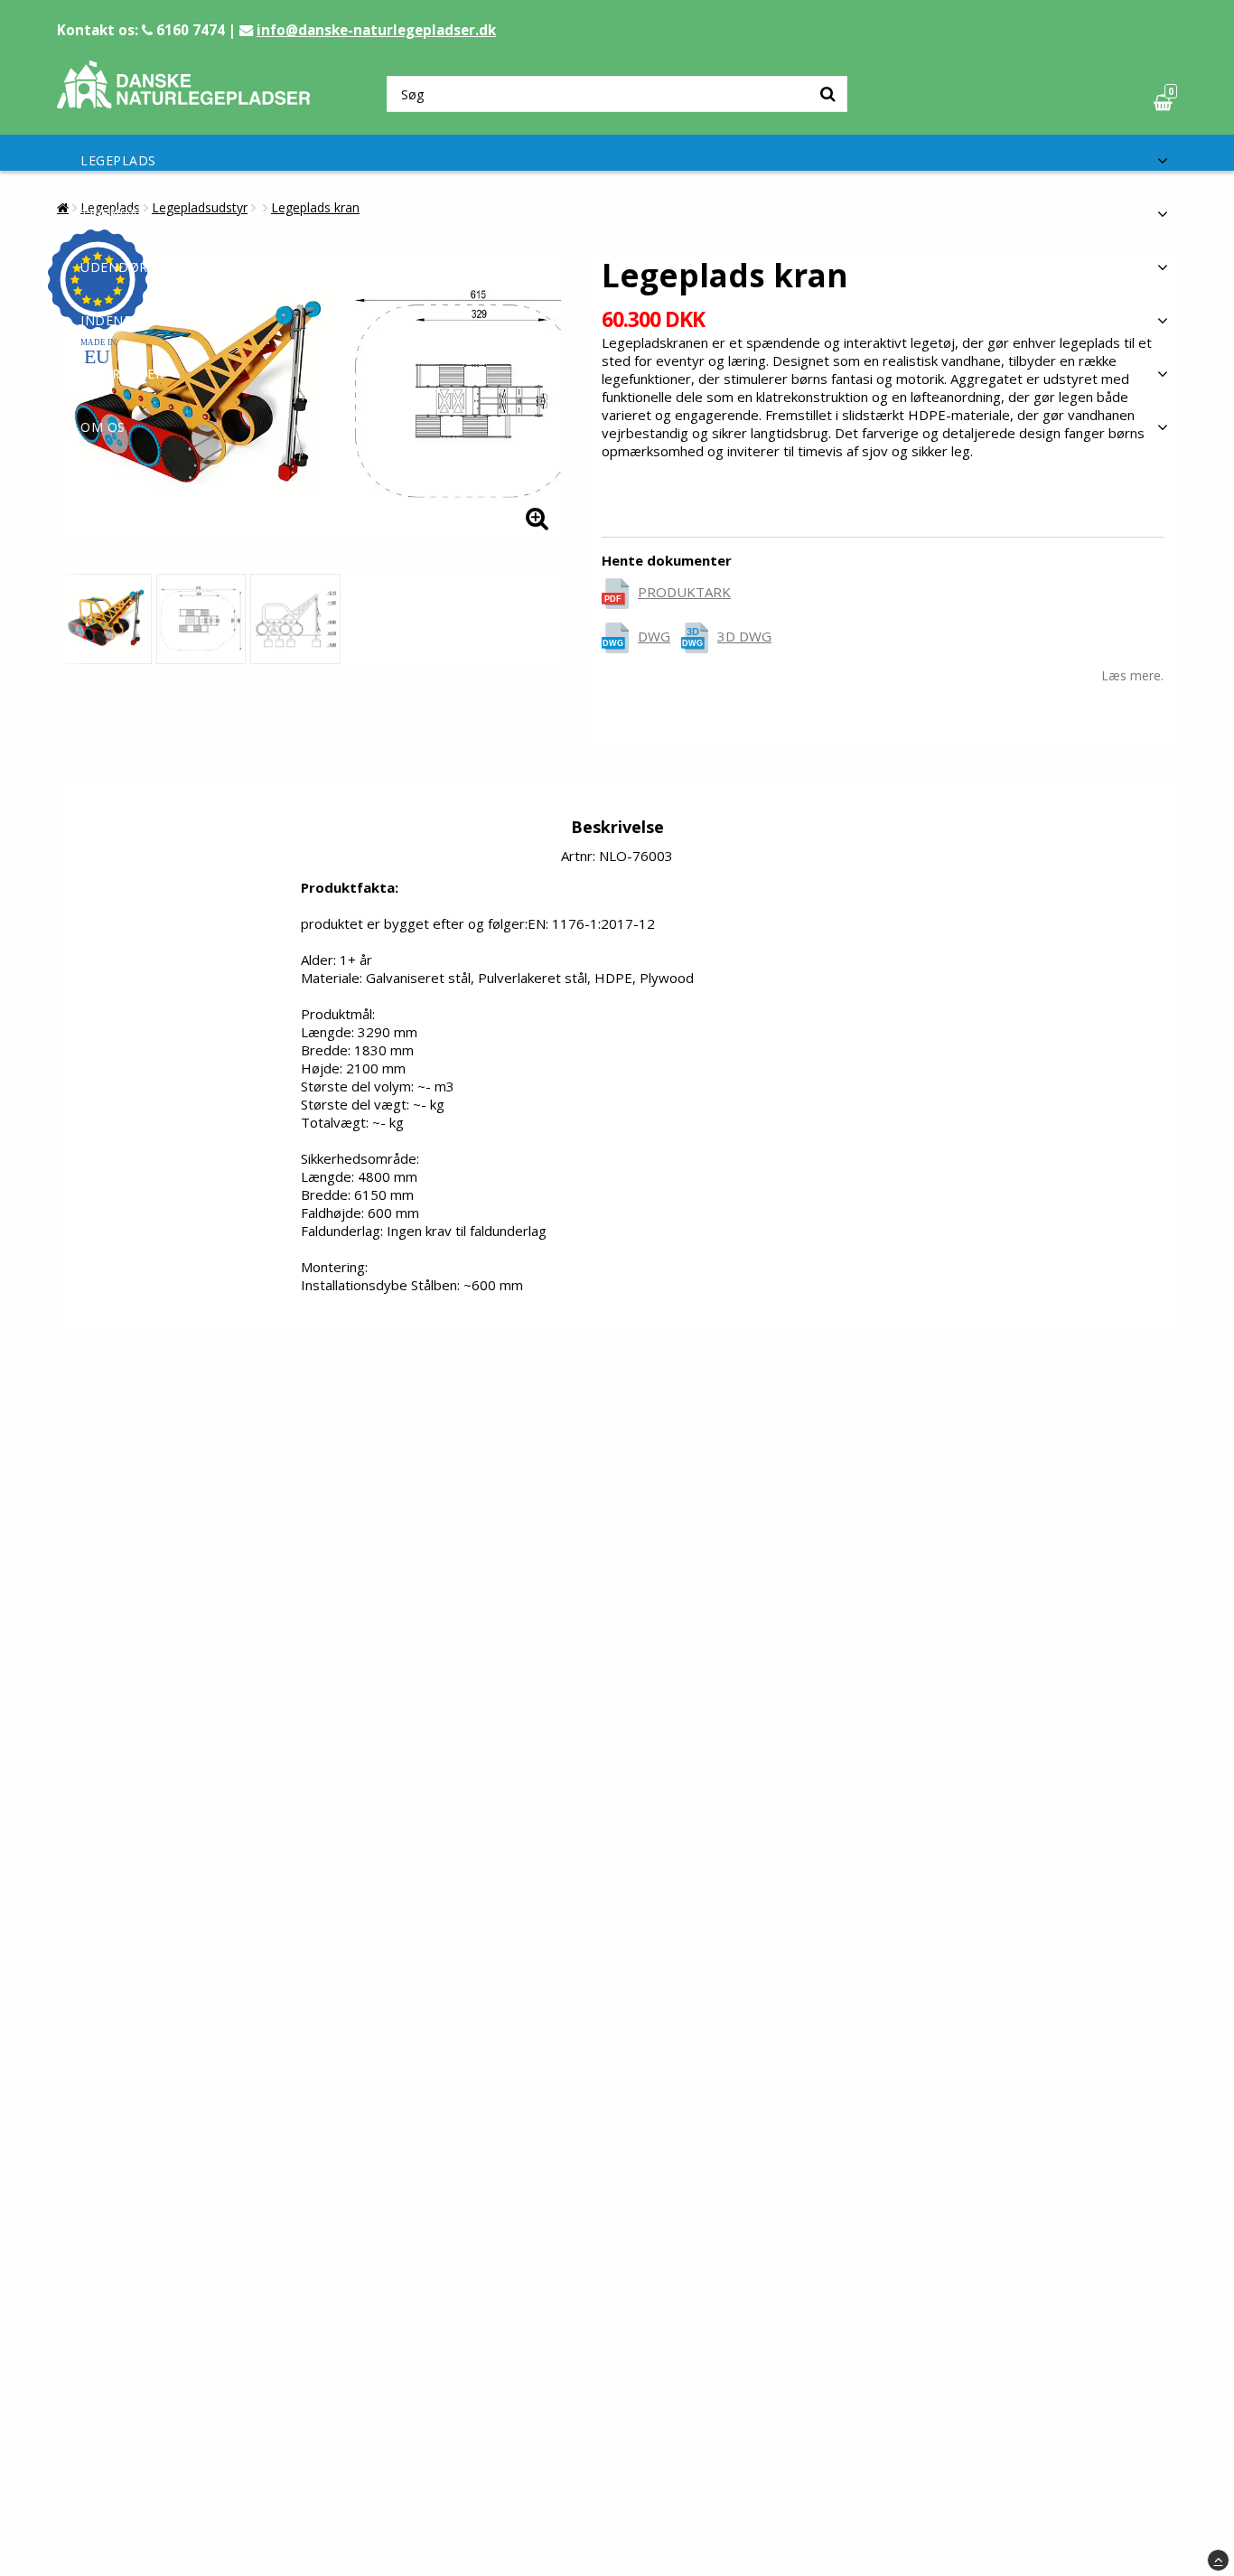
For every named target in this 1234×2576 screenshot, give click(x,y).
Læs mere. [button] (1132, 675)
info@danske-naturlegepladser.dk (376, 30)
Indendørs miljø (142, 320)
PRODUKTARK (684, 592)
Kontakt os (123, 480)
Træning (112, 214)
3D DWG (744, 636)
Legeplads (118, 160)
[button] (1165, 103)
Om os (103, 427)
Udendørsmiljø (137, 267)
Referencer (122, 374)
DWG (654, 636)
